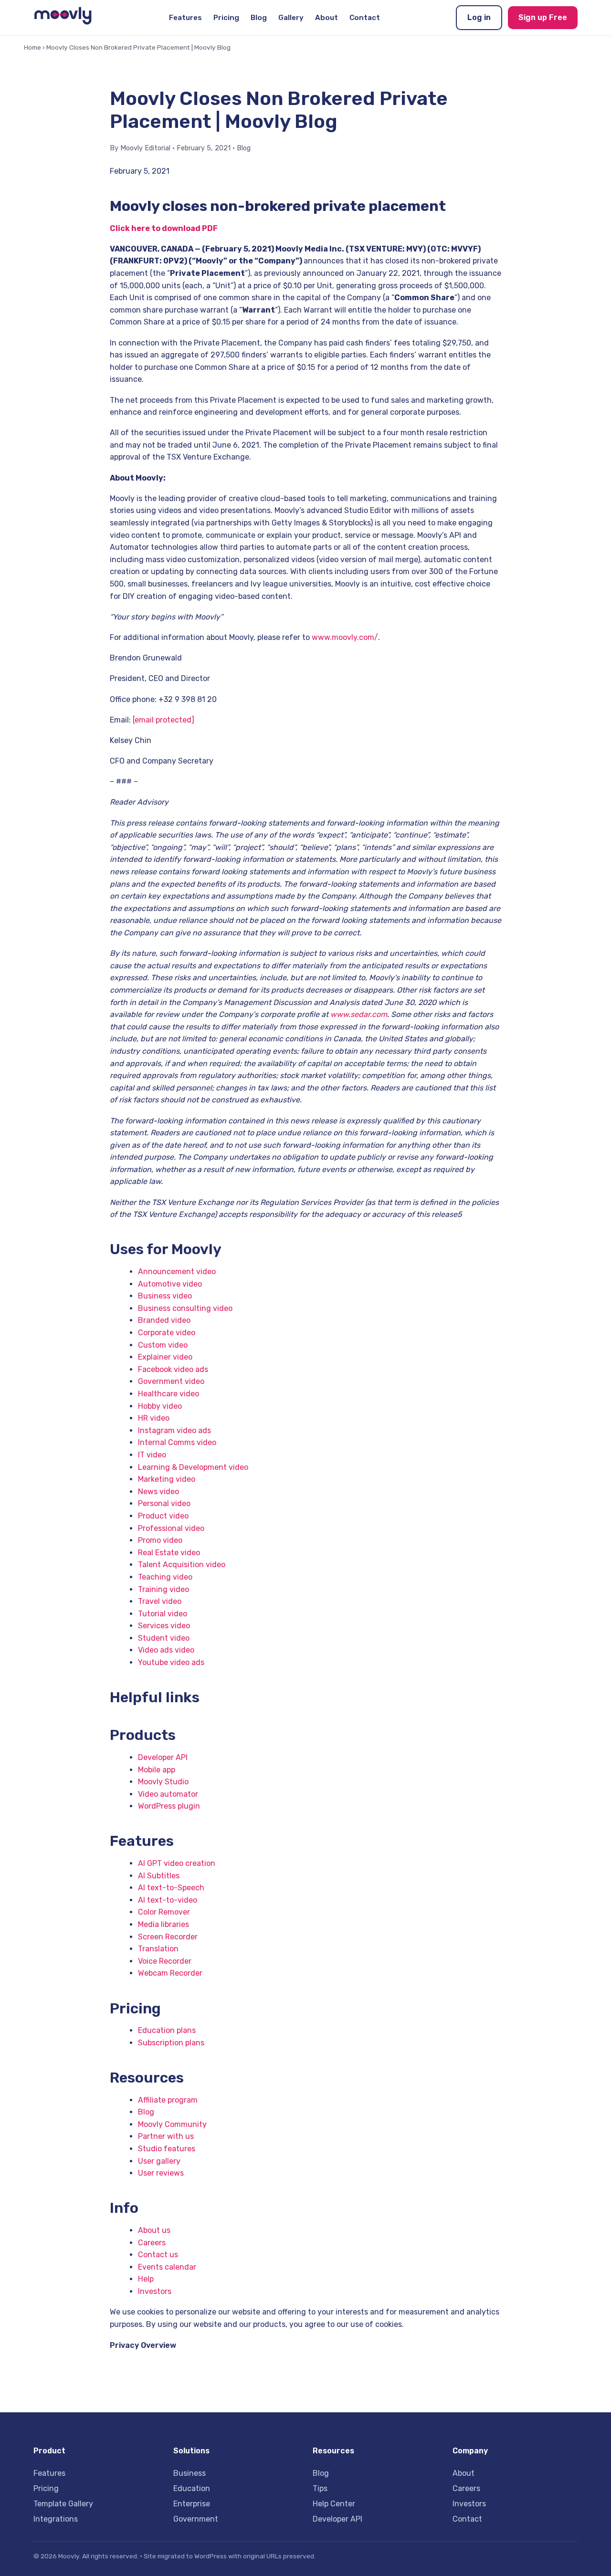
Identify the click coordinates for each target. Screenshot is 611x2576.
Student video (164, 1638)
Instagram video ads (174, 1430)
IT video (152, 1455)
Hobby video (160, 1406)
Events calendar (167, 2267)
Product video (163, 1516)
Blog (259, 18)
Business (190, 2473)
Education (192, 2488)
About (327, 18)
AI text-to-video (168, 1900)
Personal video (164, 1503)
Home (32, 47)
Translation (158, 1949)
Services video (164, 1626)
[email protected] (163, 720)
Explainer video (165, 1357)
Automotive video (170, 1284)
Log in (479, 17)
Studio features (167, 2149)
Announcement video (177, 1272)
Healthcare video (169, 1394)
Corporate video (167, 1333)
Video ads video (166, 1650)
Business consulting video (185, 1308)
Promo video (160, 1540)
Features (185, 18)
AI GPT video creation (177, 1863)
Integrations (56, 2519)
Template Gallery (63, 2504)
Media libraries (163, 1924)
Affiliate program (168, 2100)
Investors (155, 2291)
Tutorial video (163, 1614)
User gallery (159, 2161)
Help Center (334, 2504)
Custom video (163, 1345)
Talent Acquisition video (182, 1565)
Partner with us (166, 2136)
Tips (320, 2488)
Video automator (168, 1794)
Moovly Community (172, 2124)
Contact (365, 18)
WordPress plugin (169, 1806)
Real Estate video (169, 1553)
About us (154, 2230)
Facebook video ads (173, 1369)
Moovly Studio (163, 1782)
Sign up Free (543, 17)
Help (146, 2279)
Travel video (160, 1601)
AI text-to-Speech (171, 1888)
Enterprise (192, 2504)
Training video (163, 1589)
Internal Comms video (177, 1442)
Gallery (291, 18)
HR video (154, 1418)
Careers (152, 2243)
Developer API (163, 1757)
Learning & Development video (193, 1467)
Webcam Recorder (170, 1973)
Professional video (171, 1528)
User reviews (161, 2173)
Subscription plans (171, 2043)
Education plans (167, 2030)
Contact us (158, 2255)
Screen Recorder (168, 1937)
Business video (165, 1296)
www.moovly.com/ (345, 637)
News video (158, 1492)
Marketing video (167, 1479)
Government (196, 2519)
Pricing (226, 18)
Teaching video (165, 1577)
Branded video (164, 1320)
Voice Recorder (165, 1961)
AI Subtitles (159, 1876)
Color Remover (164, 1912)
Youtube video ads (171, 1662)
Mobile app (157, 1770)
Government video (171, 1381)
